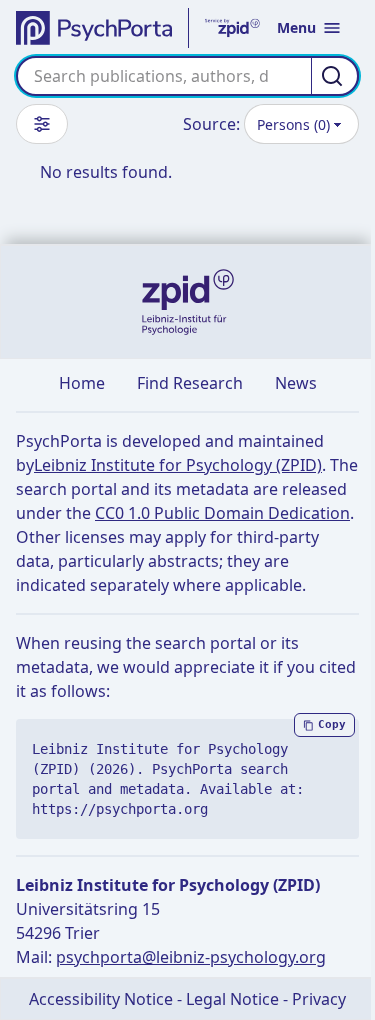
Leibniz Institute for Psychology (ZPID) (178, 465)
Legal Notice (232, 999)
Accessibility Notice (101, 999)
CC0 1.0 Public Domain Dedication (222, 513)
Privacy (319, 999)
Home (82, 383)
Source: (211, 124)
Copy (332, 724)
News (296, 383)
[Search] (335, 76)
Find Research (190, 383)
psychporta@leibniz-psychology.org (191, 957)
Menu (296, 27)
